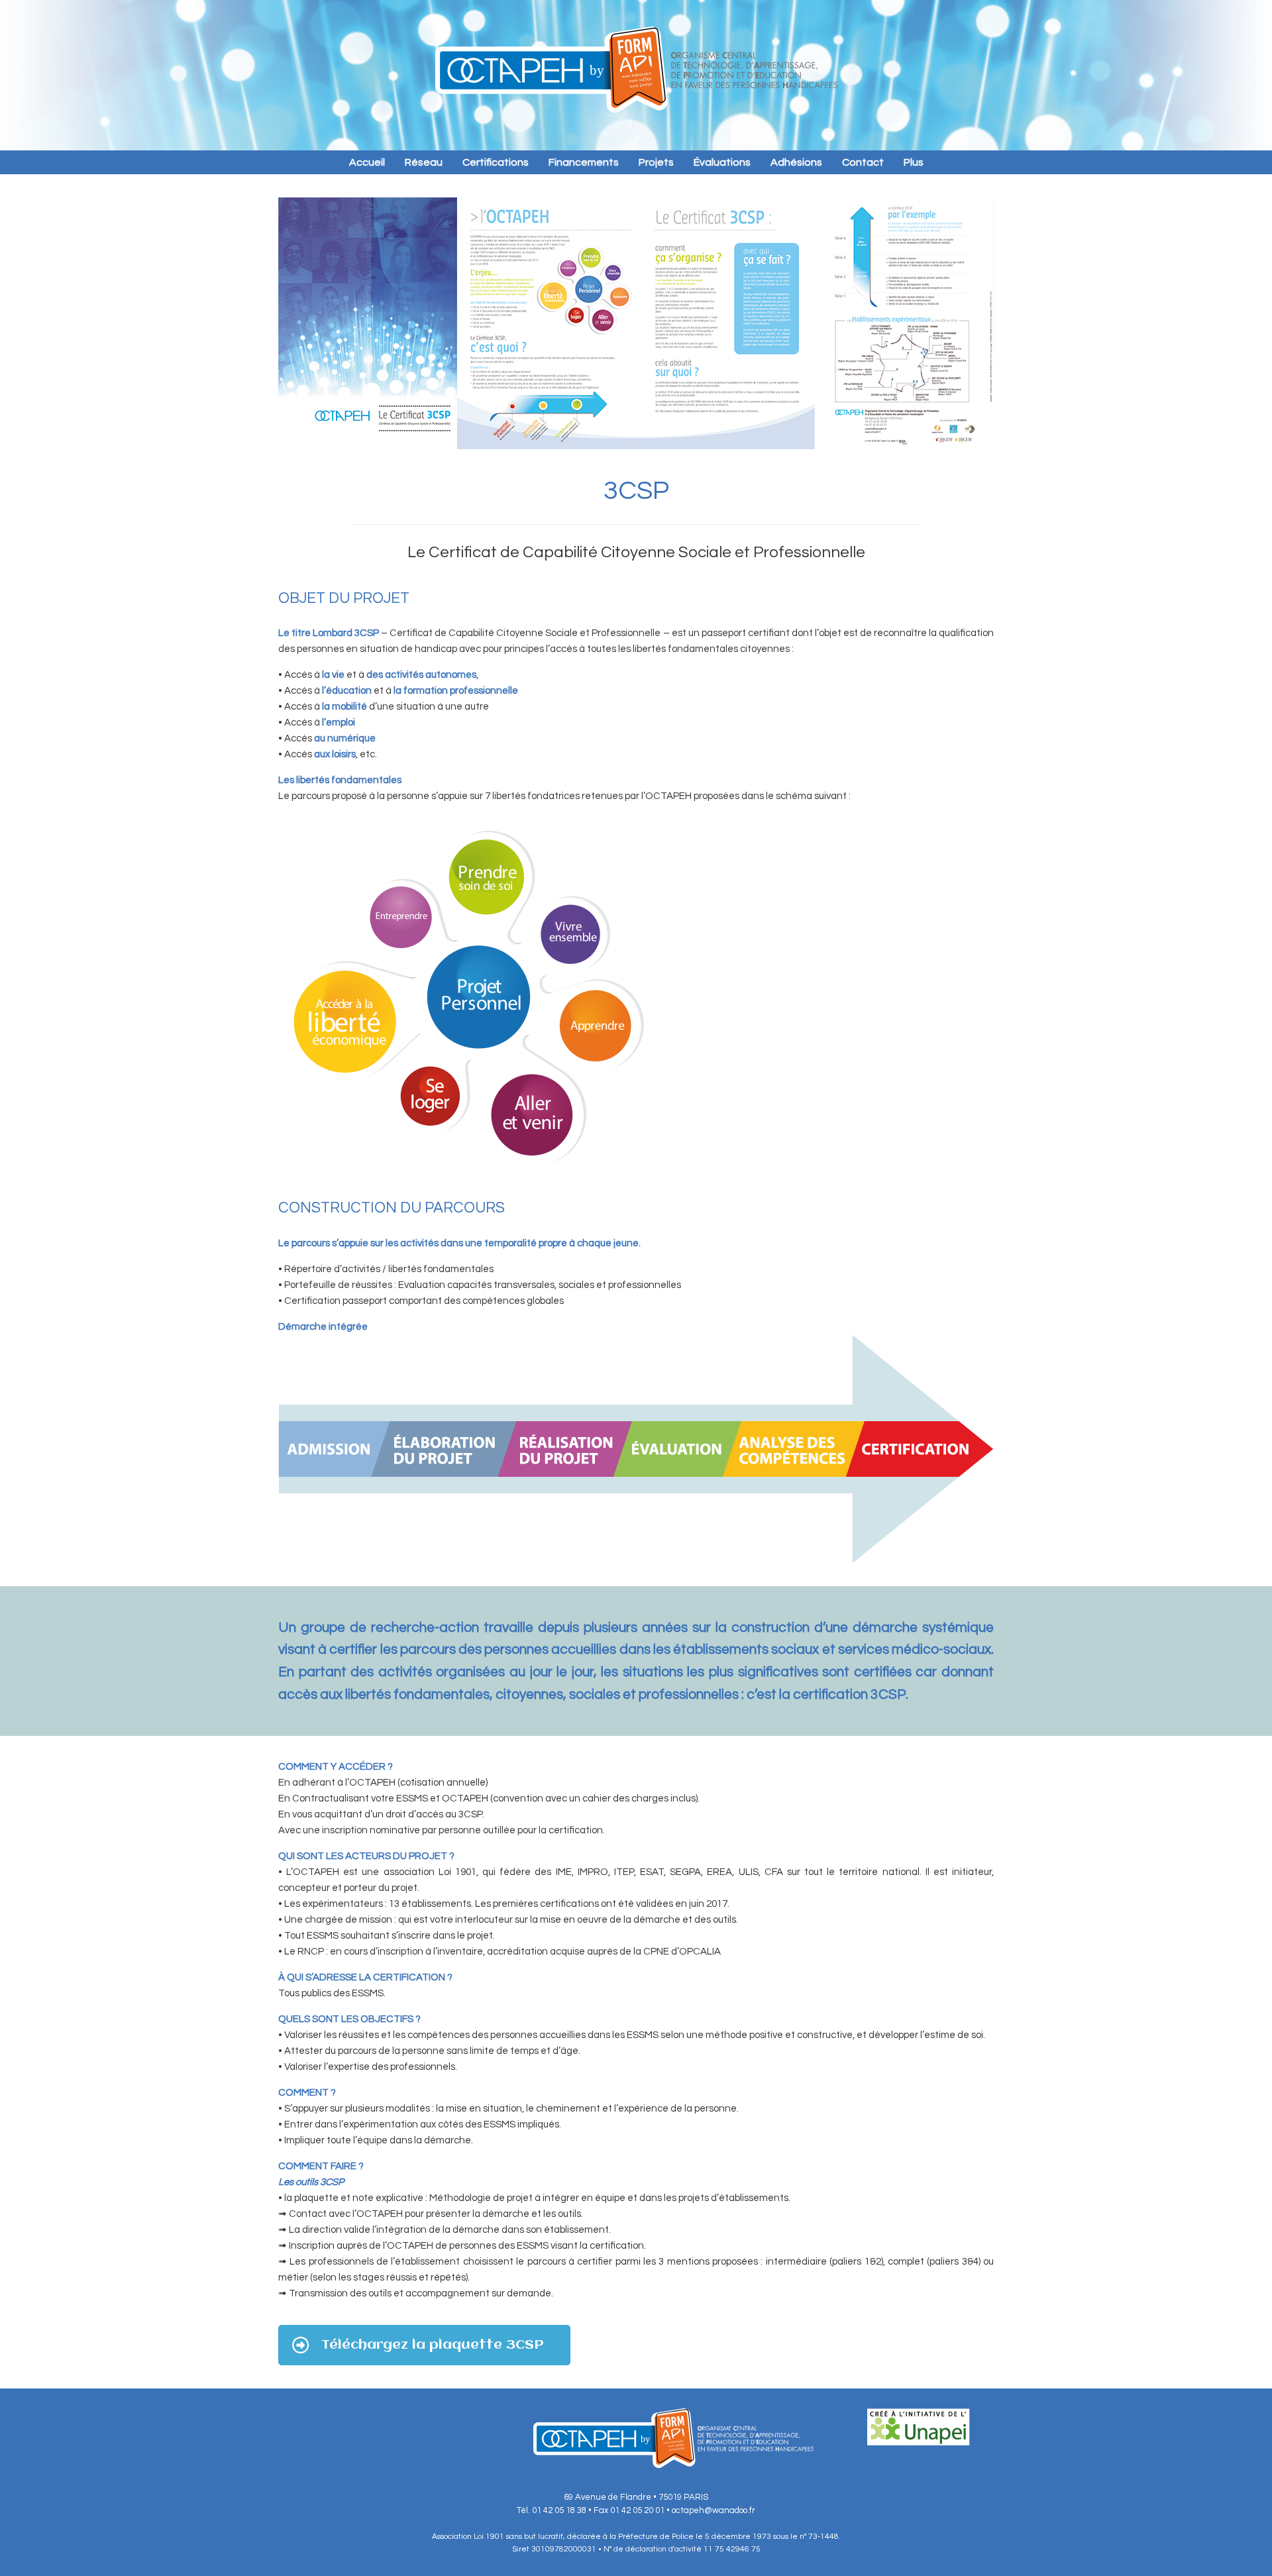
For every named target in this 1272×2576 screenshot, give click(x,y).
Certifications (496, 162)
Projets (656, 162)
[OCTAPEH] (636, 70)
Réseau (424, 162)
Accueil (367, 162)
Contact (863, 162)
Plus (914, 162)
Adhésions (796, 162)
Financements (584, 162)
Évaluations (722, 162)
